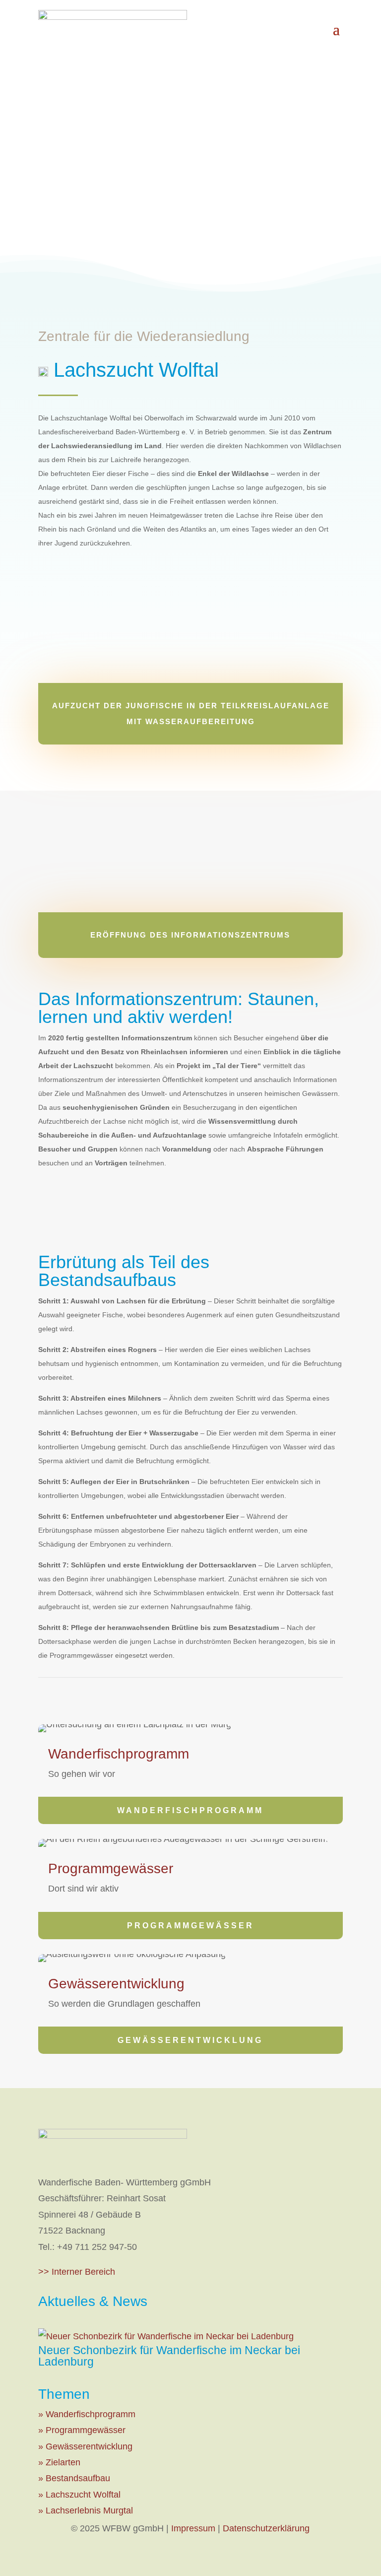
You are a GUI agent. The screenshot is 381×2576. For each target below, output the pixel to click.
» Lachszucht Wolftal (79, 2495)
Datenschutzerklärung (266, 2528)
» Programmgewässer (82, 2430)
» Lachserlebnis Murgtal (86, 2510)
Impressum (193, 2528)
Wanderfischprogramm (190, 1810)
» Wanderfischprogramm (87, 2414)
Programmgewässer (190, 1926)
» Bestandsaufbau (74, 2478)
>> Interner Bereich (77, 2272)
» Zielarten (59, 2462)
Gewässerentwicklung (190, 2040)
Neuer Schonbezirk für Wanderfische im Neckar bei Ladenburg (169, 2356)
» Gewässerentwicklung (85, 2446)
